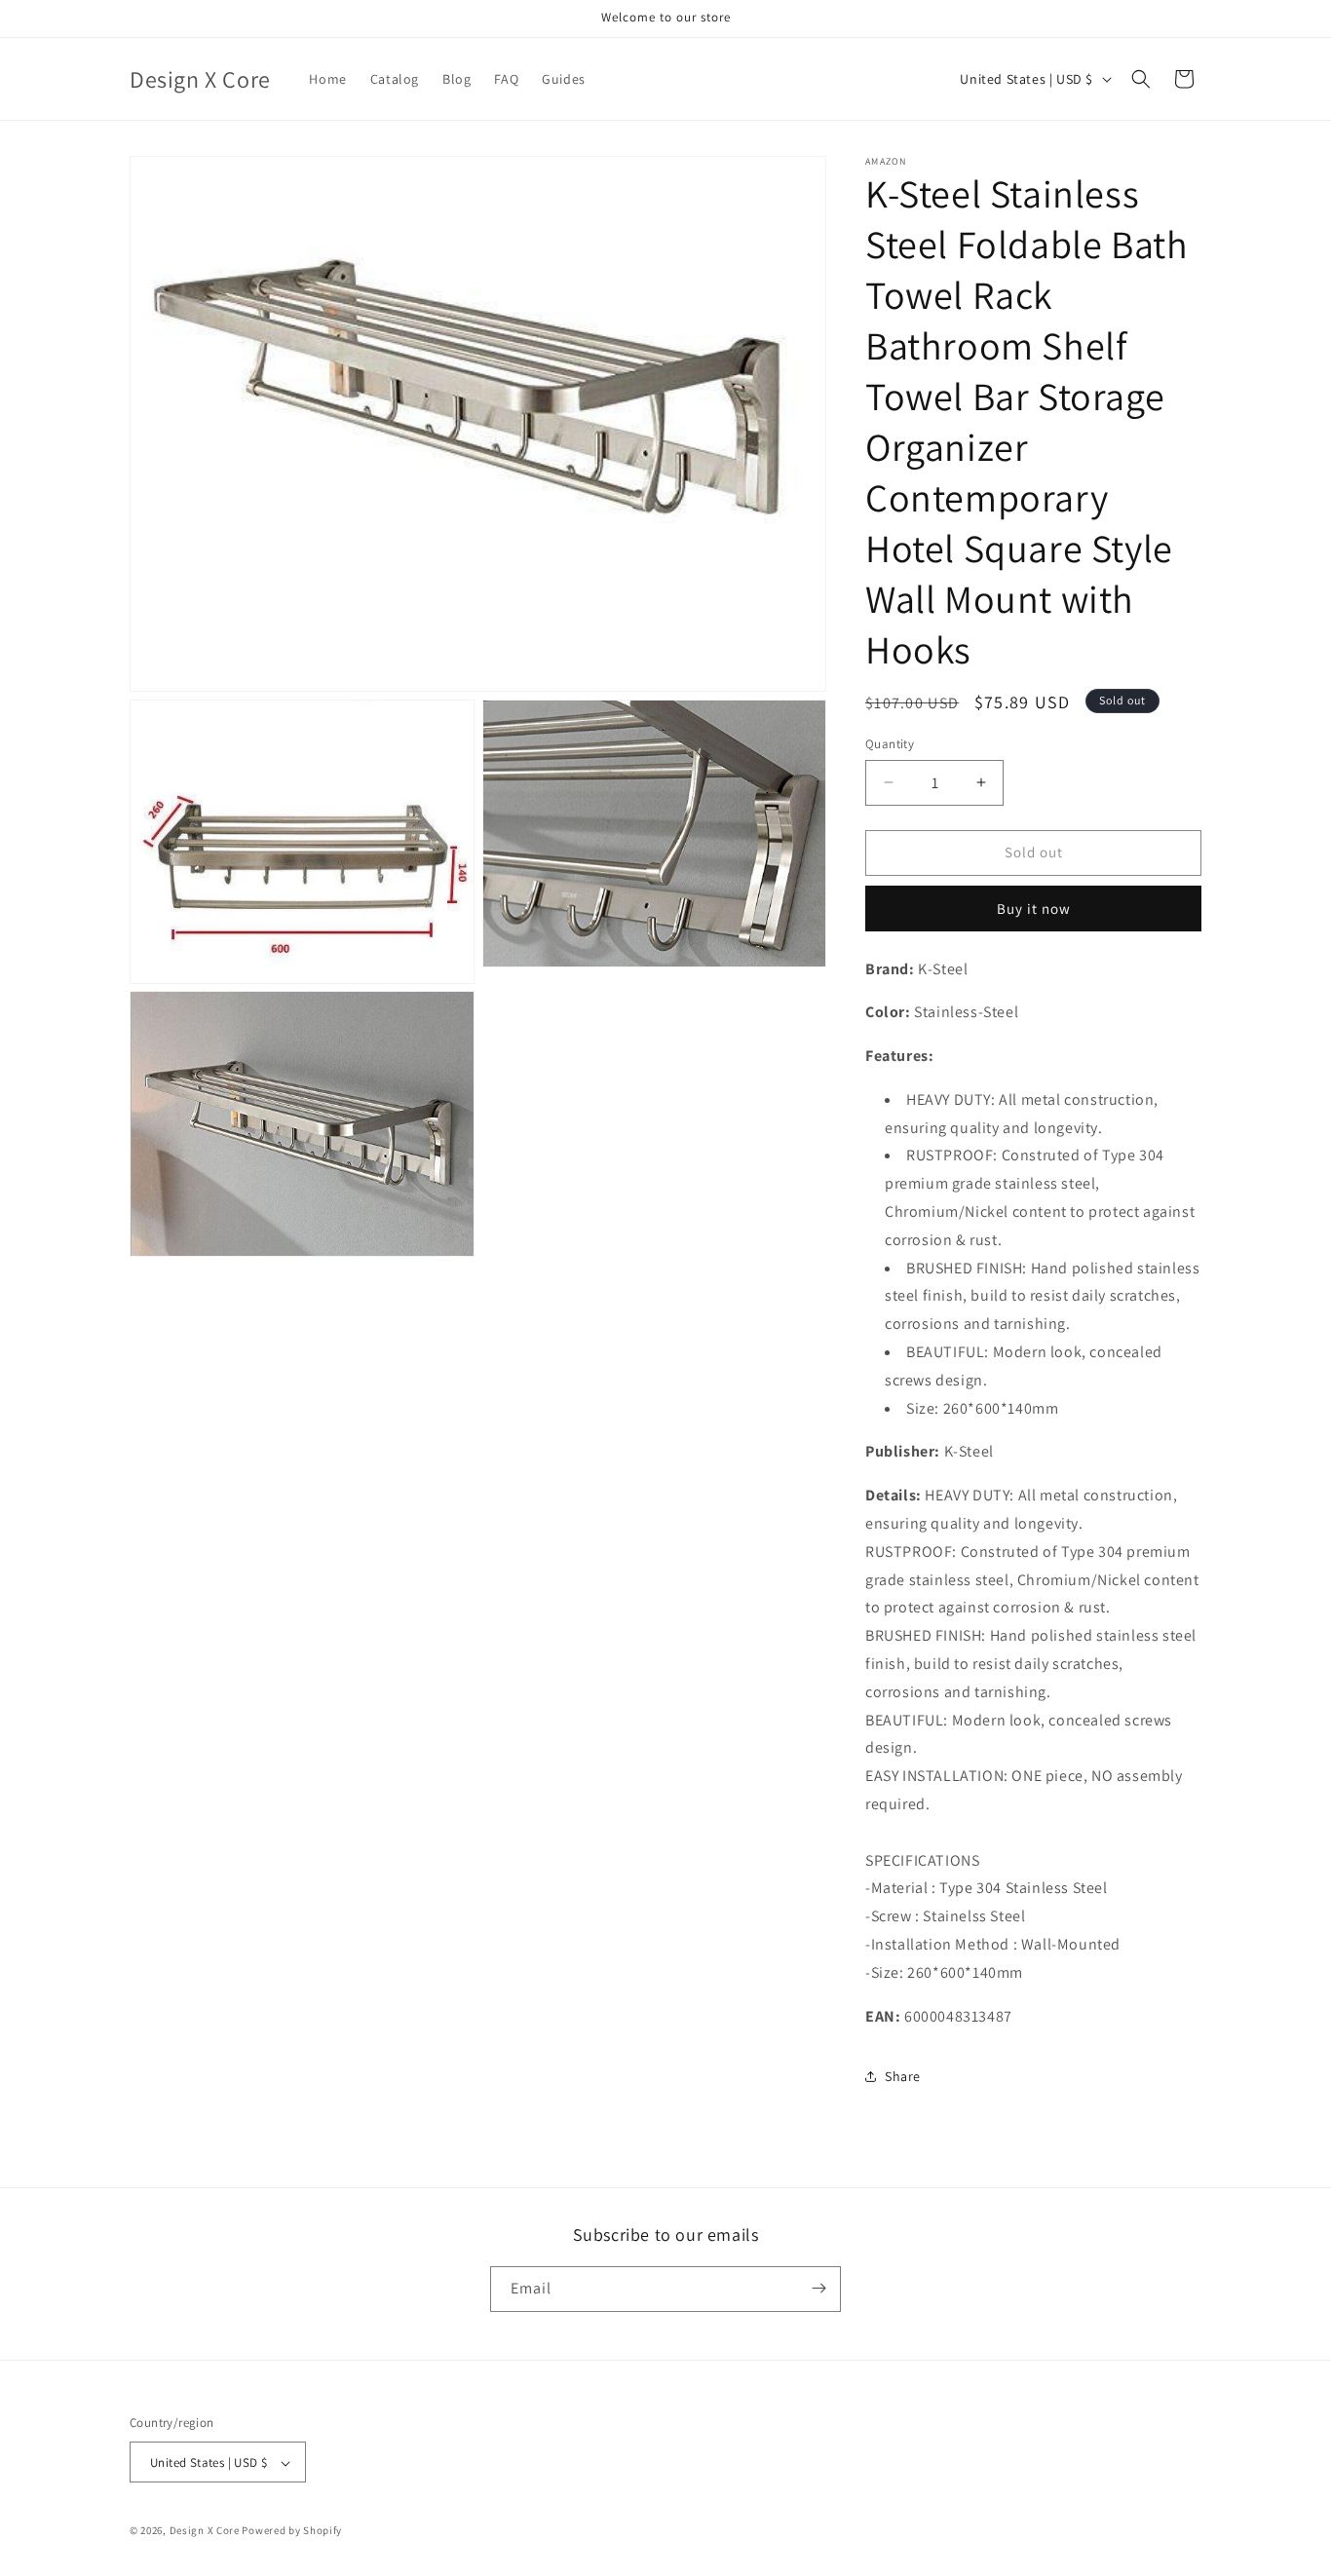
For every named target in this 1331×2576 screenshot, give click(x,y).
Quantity (890, 744)
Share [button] (903, 2076)
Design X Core (205, 2531)
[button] (1141, 79)
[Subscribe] (818, 2288)
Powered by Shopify (292, 2531)
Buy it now (1034, 909)
